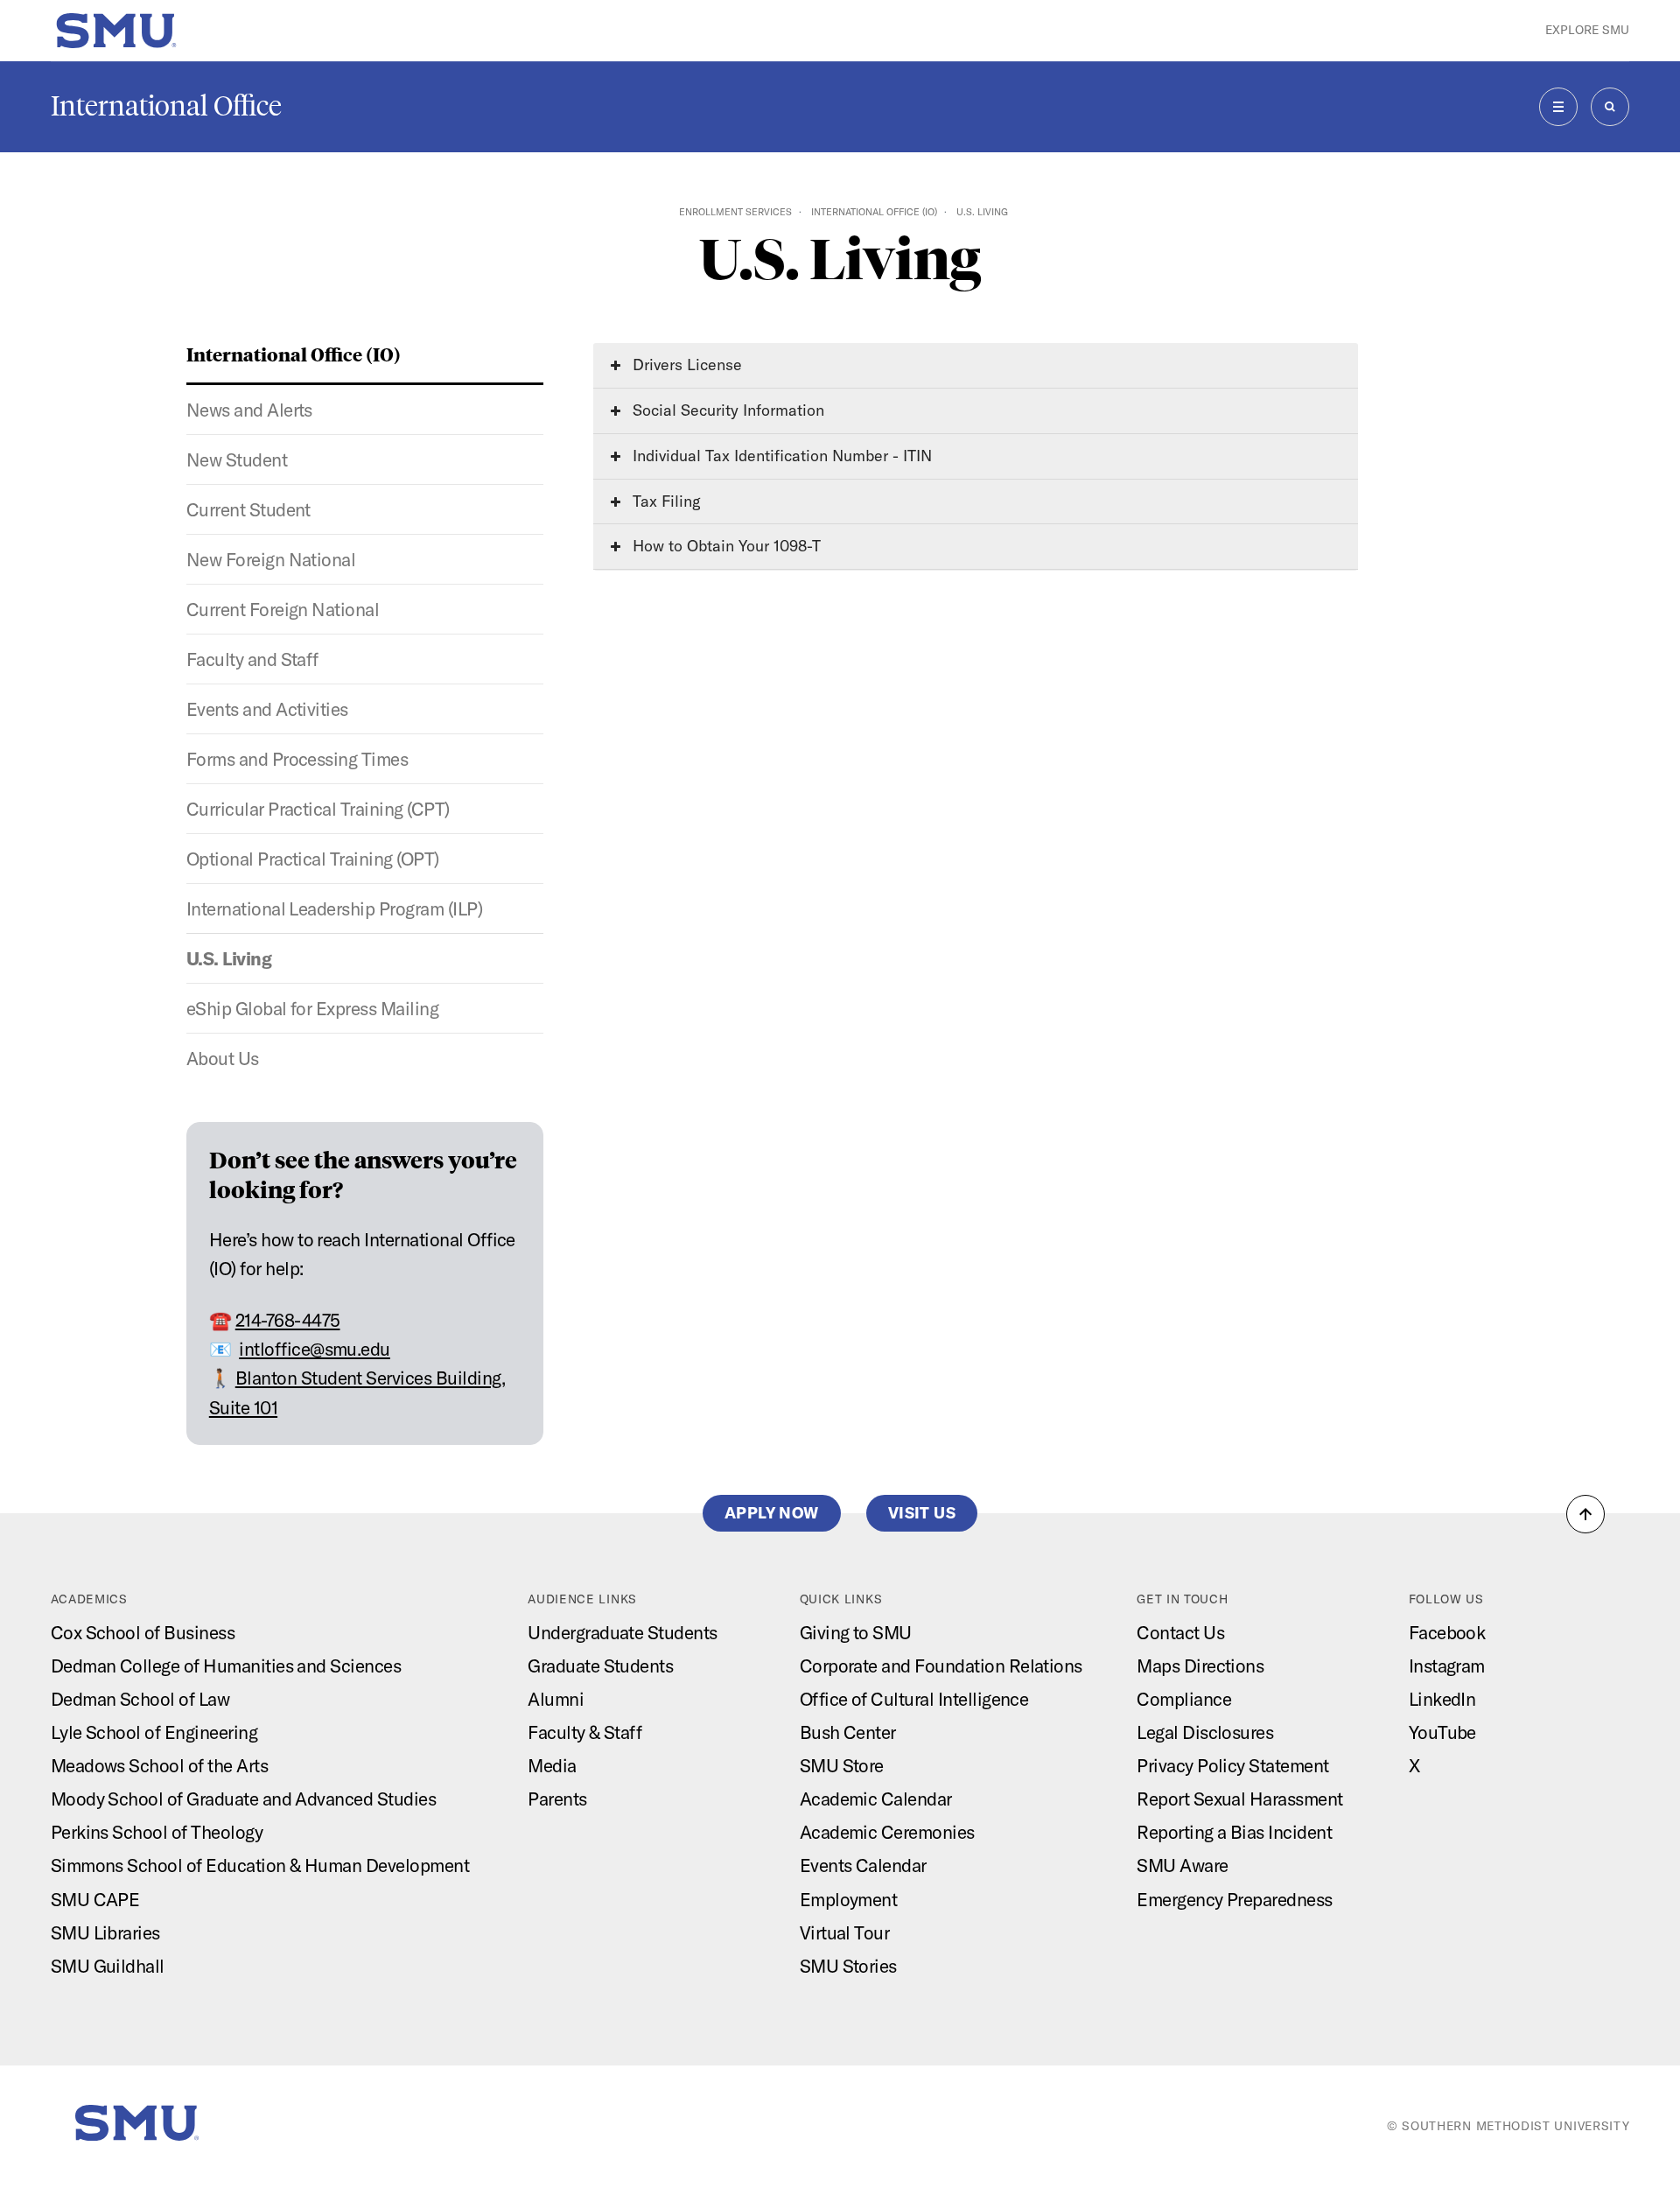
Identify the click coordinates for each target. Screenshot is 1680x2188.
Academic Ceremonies (887, 1832)
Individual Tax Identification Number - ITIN (780, 456)
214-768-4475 (288, 1320)
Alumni (556, 1699)
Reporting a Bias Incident (1234, 1832)
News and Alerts (249, 410)
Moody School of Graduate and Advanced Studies (244, 1799)
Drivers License (685, 365)
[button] (1585, 1514)
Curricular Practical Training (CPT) (318, 809)
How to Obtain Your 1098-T (724, 546)
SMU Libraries (105, 1932)
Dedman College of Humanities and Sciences (226, 1666)
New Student (237, 459)
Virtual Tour (845, 1932)
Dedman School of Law (140, 1699)
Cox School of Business (143, 1632)
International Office (166, 106)
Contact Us (1180, 1632)
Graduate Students (600, 1666)
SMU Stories (848, 1966)
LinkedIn (1442, 1699)
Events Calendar (863, 1865)
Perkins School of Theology (157, 1832)
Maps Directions (1200, 1666)
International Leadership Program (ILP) (334, 908)
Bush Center (848, 1732)
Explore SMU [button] (1587, 30)
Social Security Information (726, 410)
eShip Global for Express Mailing (312, 1008)
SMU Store (842, 1765)
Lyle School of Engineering (154, 1732)
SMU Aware (1182, 1865)
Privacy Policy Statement (1233, 1765)
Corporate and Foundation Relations (941, 1666)
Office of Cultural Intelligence (914, 1699)
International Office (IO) (874, 212)
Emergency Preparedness (1235, 1899)
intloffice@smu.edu (315, 1349)
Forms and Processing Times (297, 759)
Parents (557, 1799)
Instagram (1447, 1666)
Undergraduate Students (623, 1632)
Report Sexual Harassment (1240, 1799)
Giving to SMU (856, 1632)
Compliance (1184, 1699)
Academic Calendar (876, 1799)
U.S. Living (229, 958)
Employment (849, 1899)
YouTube (1442, 1732)
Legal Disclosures (1205, 1732)
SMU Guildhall (108, 1966)
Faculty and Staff (252, 659)
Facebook (1447, 1632)
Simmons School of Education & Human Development (260, 1865)
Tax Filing (665, 501)
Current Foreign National (283, 609)
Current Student (248, 509)
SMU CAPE (95, 1899)
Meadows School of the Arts (159, 1765)
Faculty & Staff (584, 1732)
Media (552, 1765)
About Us (223, 1058)
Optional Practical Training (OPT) (313, 859)
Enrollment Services (735, 212)
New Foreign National (271, 559)
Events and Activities (267, 709)
